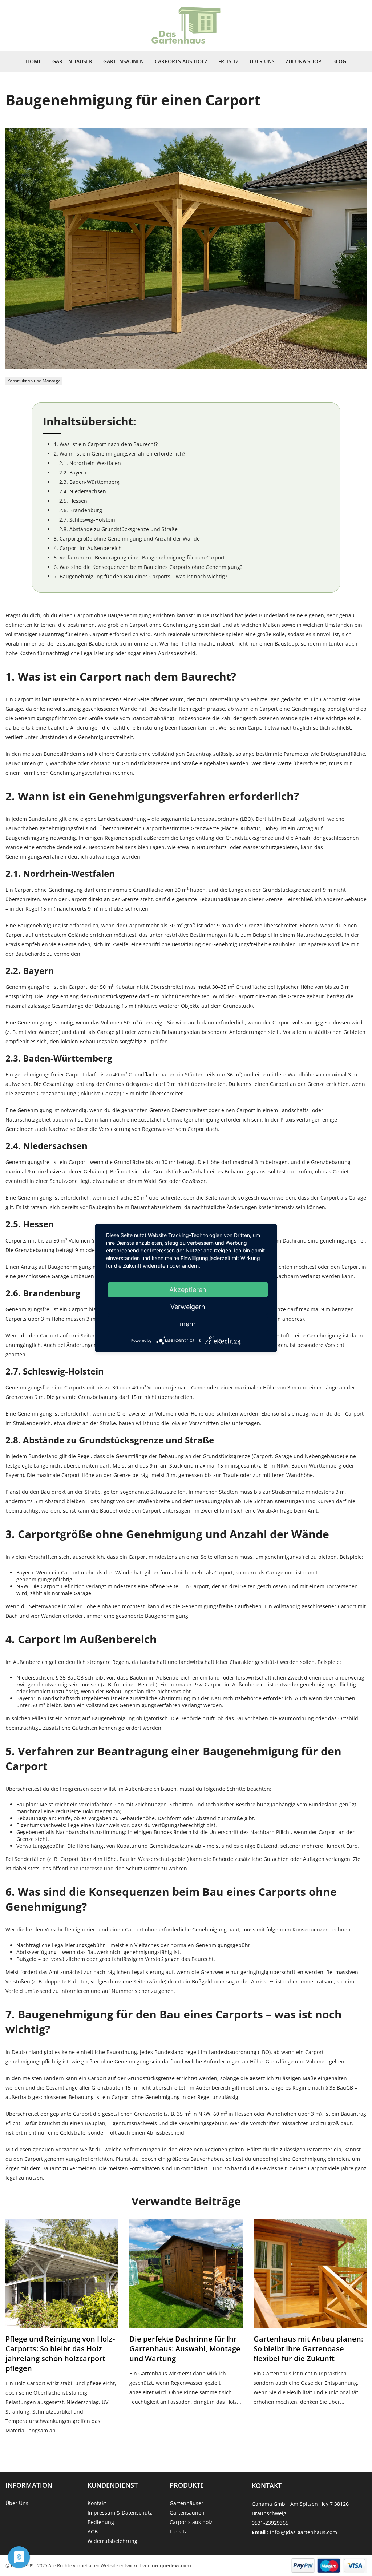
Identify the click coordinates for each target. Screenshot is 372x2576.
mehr (188, 1324)
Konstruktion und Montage (34, 381)
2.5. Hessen (73, 501)
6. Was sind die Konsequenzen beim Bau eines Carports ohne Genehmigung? (148, 567)
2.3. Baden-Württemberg (89, 482)
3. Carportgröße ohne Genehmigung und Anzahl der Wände (127, 539)
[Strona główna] (186, 26)
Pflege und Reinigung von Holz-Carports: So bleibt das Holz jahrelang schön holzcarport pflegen (60, 2354)
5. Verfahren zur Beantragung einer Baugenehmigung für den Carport (139, 557)
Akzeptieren (188, 1290)
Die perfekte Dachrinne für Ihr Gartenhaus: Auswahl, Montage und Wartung (185, 2349)
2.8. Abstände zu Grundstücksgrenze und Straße (118, 529)
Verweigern (188, 1307)
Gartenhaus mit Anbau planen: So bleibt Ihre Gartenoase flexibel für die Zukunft (308, 2349)
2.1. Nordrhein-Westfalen (90, 463)
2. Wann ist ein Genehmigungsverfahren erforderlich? (120, 454)
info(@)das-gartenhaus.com (304, 2532)
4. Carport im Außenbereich (88, 548)
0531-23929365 (270, 2523)
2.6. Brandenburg (81, 510)
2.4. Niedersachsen (83, 491)
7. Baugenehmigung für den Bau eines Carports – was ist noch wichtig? (140, 576)
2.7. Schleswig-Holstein (87, 520)
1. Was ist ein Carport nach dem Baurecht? (106, 444)
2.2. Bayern (73, 472)
